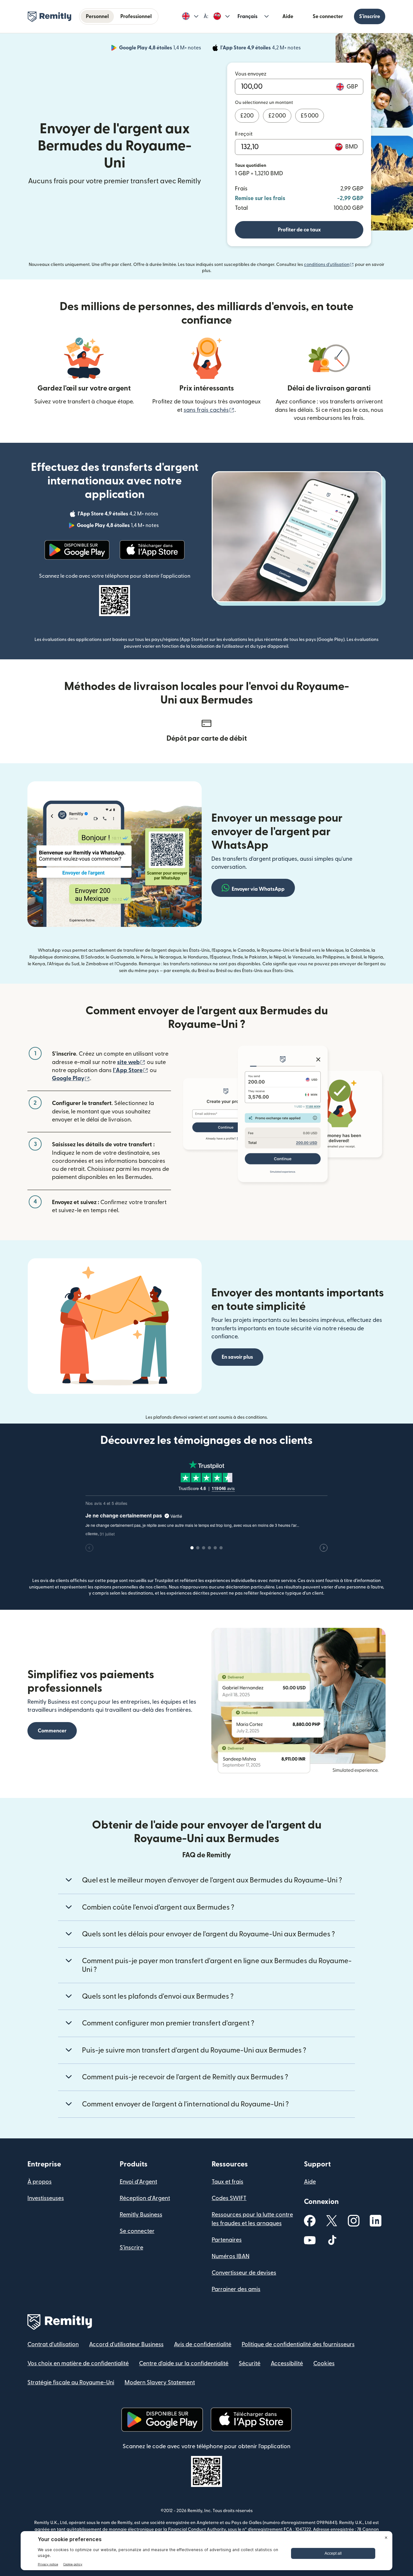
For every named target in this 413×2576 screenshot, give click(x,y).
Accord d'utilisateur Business (126, 2344)
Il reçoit (244, 134)
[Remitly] (50, 17)
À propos (40, 2182)
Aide (288, 16)
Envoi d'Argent (138, 2182)
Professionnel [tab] (136, 16)
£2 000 (277, 116)
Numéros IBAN (231, 2256)
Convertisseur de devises (244, 2273)
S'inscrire (370, 16)
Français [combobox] (247, 16)
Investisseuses (46, 2198)
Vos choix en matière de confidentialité (78, 2363)
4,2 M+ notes (261, 49)
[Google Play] (77, 550)
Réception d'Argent (145, 2198)
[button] (190, 16)
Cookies (324, 2363)
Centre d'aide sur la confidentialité (184, 2363)
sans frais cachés (209, 410)
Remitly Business (141, 2215)
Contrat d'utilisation (53, 2344)
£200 (247, 116)
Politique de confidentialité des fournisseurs (298, 2344)
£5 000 (310, 116)
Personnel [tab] (97, 16)
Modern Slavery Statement (160, 2383)
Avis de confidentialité (203, 2344)
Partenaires (227, 2240)
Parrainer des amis (236, 2289)
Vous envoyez (251, 74)
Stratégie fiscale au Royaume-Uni (71, 2383)
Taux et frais (227, 2182)
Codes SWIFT (229, 2198)
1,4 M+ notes (161, 49)
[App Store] (152, 550)
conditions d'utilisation (329, 265)
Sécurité (250, 2363)
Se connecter (328, 16)
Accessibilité (287, 2363)
